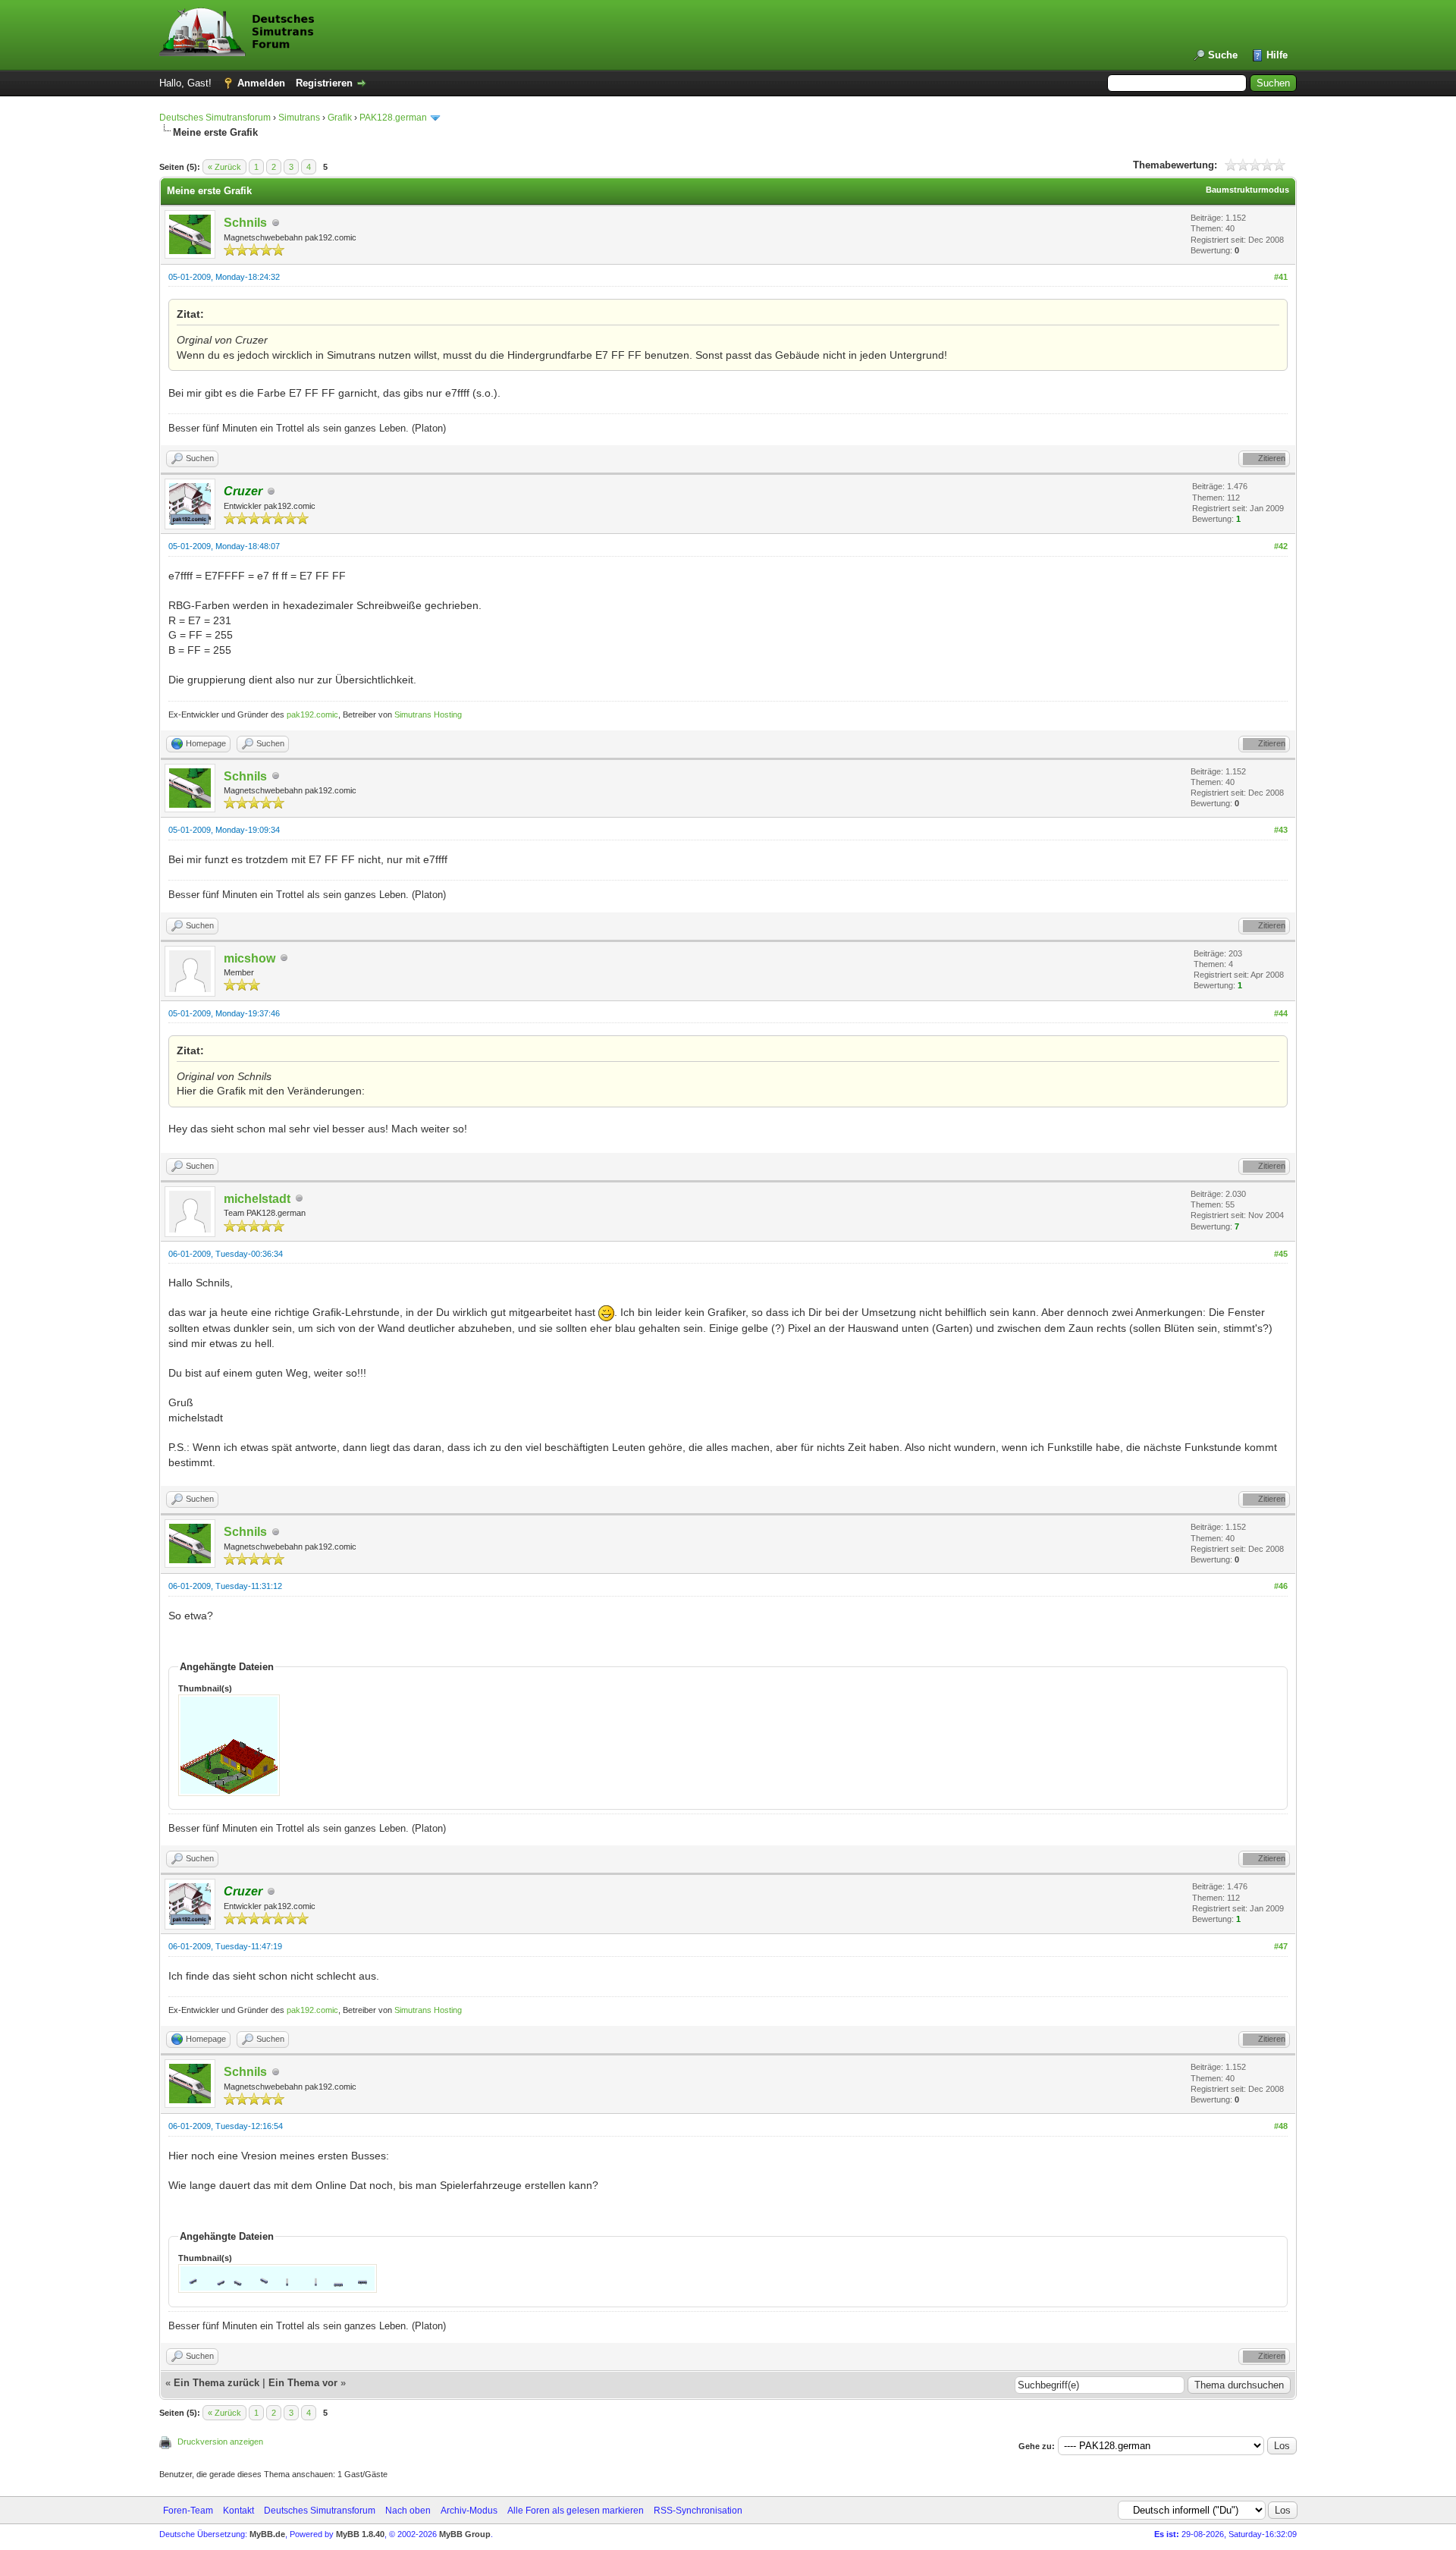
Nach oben (408, 2511)
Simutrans (299, 118)
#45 (1281, 1254)
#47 (1281, 1946)
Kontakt (238, 2511)
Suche (1223, 55)
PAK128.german (393, 118)
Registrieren (324, 83)
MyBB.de (267, 2534)
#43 (1281, 830)
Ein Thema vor (303, 2383)
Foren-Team (188, 2511)
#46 (1281, 1586)
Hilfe (1277, 55)
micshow (249, 958)
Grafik (340, 118)
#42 (1281, 546)
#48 (1281, 2126)
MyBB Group (465, 2534)
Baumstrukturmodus (1247, 190)
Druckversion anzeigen (220, 2442)
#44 (1281, 1013)
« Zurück (224, 167)
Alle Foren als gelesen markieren (576, 2511)
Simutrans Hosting (428, 714)
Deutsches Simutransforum (215, 118)
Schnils (245, 223)
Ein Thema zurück (217, 2383)
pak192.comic (312, 714)
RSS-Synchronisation (698, 2511)
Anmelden (261, 83)
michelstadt (257, 1199)
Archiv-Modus (469, 2511)
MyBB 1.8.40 (360, 2534)
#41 (1281, 277)
